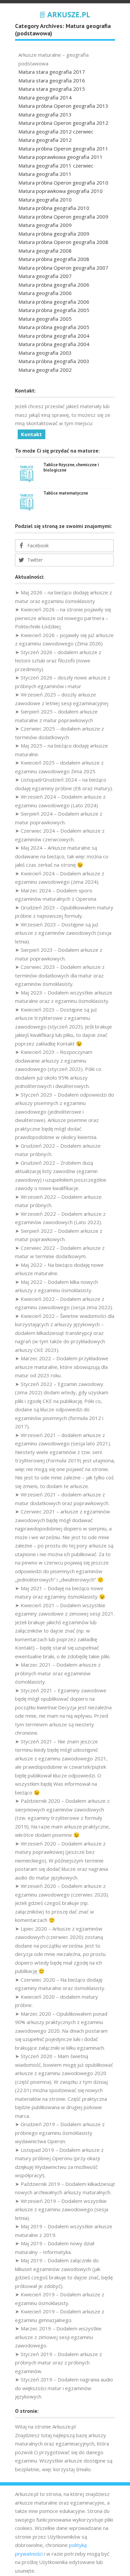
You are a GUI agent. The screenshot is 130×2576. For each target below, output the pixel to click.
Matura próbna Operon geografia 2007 (63, 268)
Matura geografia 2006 (45, 293)
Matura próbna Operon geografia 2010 (63, 183)
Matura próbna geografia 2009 (54, 234)
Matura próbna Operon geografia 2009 (63, 217)
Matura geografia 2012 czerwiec (56, 131)
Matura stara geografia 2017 (52, 72)
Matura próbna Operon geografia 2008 (63, 242)
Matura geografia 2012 (45, 140)
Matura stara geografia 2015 (52, 89)
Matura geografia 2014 (45, 97)
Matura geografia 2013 (45, 114)
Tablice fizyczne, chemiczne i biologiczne (71, 467)
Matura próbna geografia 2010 (54, 208)
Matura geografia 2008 (45, 251)
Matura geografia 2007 (45, 276)
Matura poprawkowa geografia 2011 (60, 157)
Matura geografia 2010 (45, 200)
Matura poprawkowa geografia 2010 (60, 191)
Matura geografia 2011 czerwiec (56, 166)
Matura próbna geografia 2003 (54, 361)
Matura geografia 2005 (45, 319)
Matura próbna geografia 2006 (54, 285)
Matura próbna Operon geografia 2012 (63, 123)
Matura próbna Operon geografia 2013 (63, 106)
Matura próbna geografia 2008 (54, 259)
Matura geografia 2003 (45, 353)
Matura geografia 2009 (45, 225)
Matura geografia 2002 (45, 370)
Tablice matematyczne (66, 493)
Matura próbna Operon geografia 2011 (63, 149)
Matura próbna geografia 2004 (54, 336)
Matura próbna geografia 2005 (54, 310)
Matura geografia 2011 (45, 174)
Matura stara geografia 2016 (52, 80)
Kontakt (31, 434)
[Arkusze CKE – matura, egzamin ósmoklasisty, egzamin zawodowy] (65, 14)
